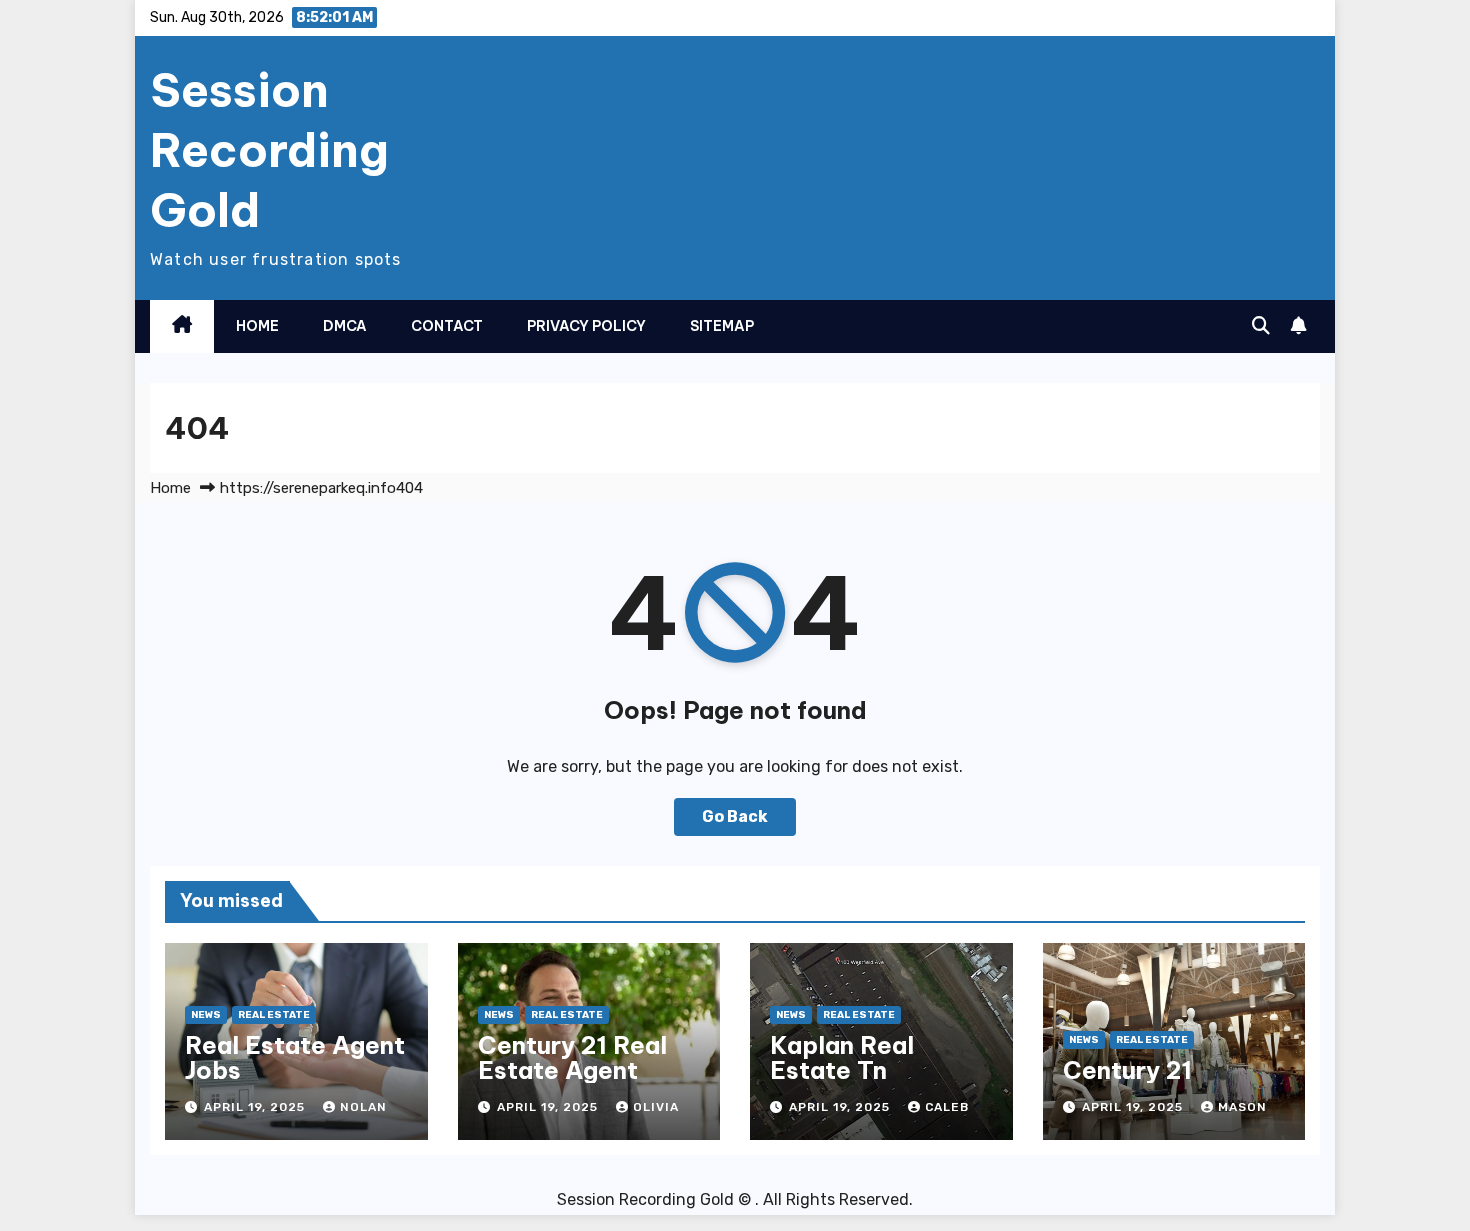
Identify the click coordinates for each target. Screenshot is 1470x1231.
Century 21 (1127, 1070)
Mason (1242, 1107)
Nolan (363, 1107)
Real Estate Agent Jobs (295, 1057)
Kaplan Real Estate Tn (842, 1057)
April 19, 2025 (256, 1107)
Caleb (947, 1107)
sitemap (722, 326)
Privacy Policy (586, 326)
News (206, 1015)
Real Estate (274, 1015)
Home (257, 326)
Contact (447, 326)
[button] (1261, 326)
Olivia (656, 1107)
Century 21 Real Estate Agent (572, 1057)
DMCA (345, 326)
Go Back (735, 816)
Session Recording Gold (269, 150)
